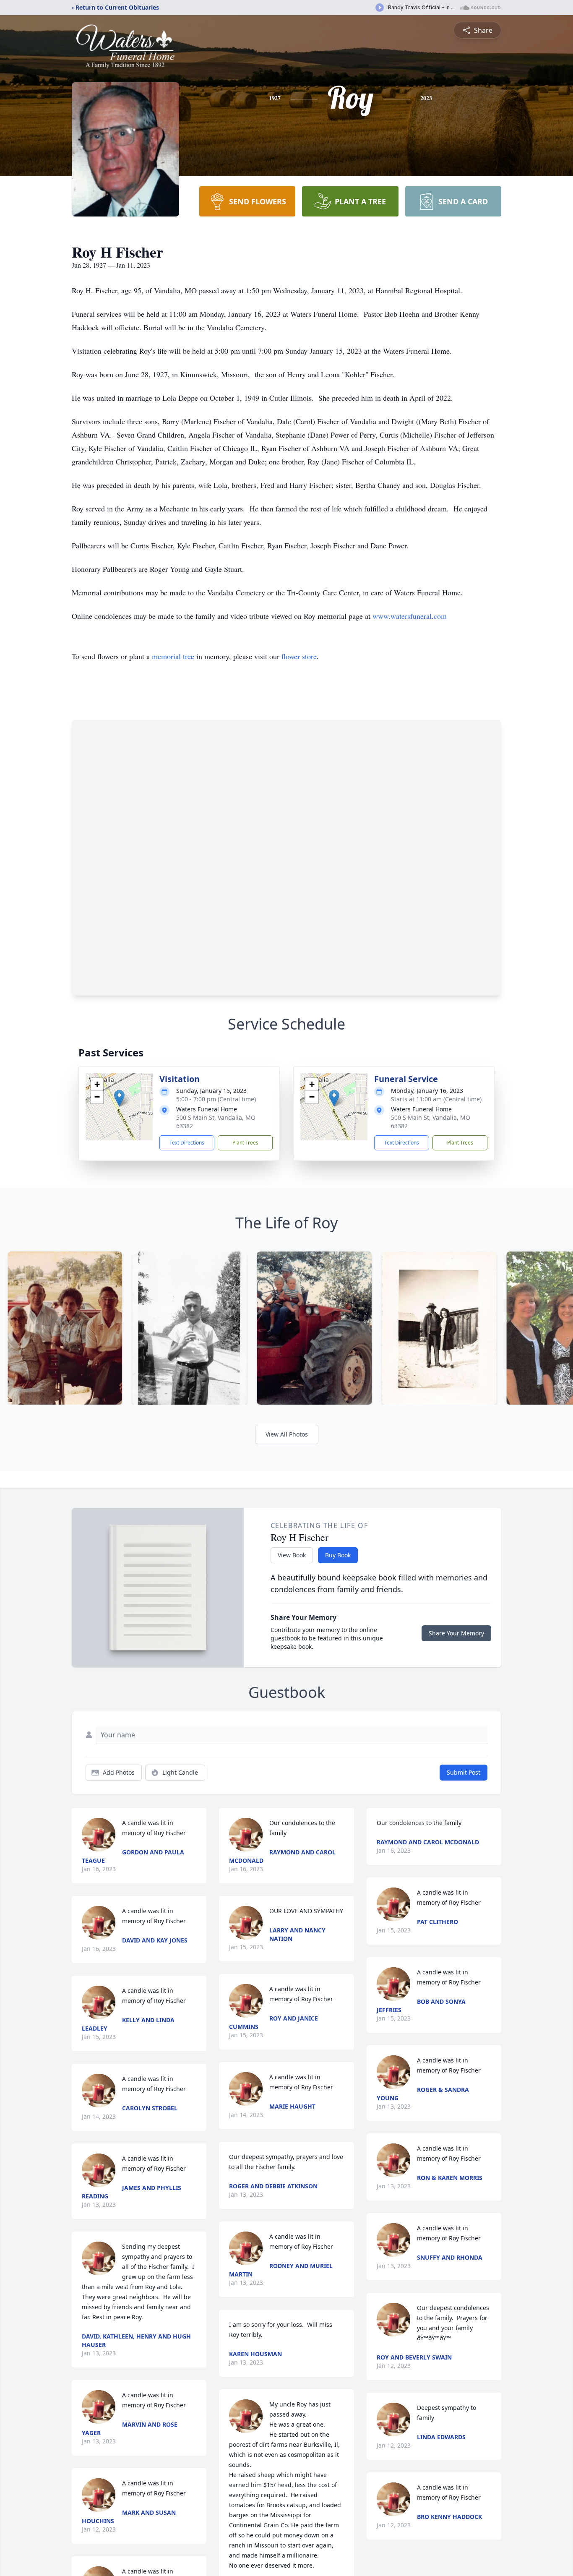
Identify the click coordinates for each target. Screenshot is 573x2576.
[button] (119, 1098)
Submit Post (464, 1772)
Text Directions (187, 1143)
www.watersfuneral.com (410, 616)
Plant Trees (245, 1143)
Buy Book (338, 1555)
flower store (299, 656)
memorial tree (173, 656)
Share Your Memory (456, 1633)
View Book (292, 1555)
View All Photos (287, 1434)
